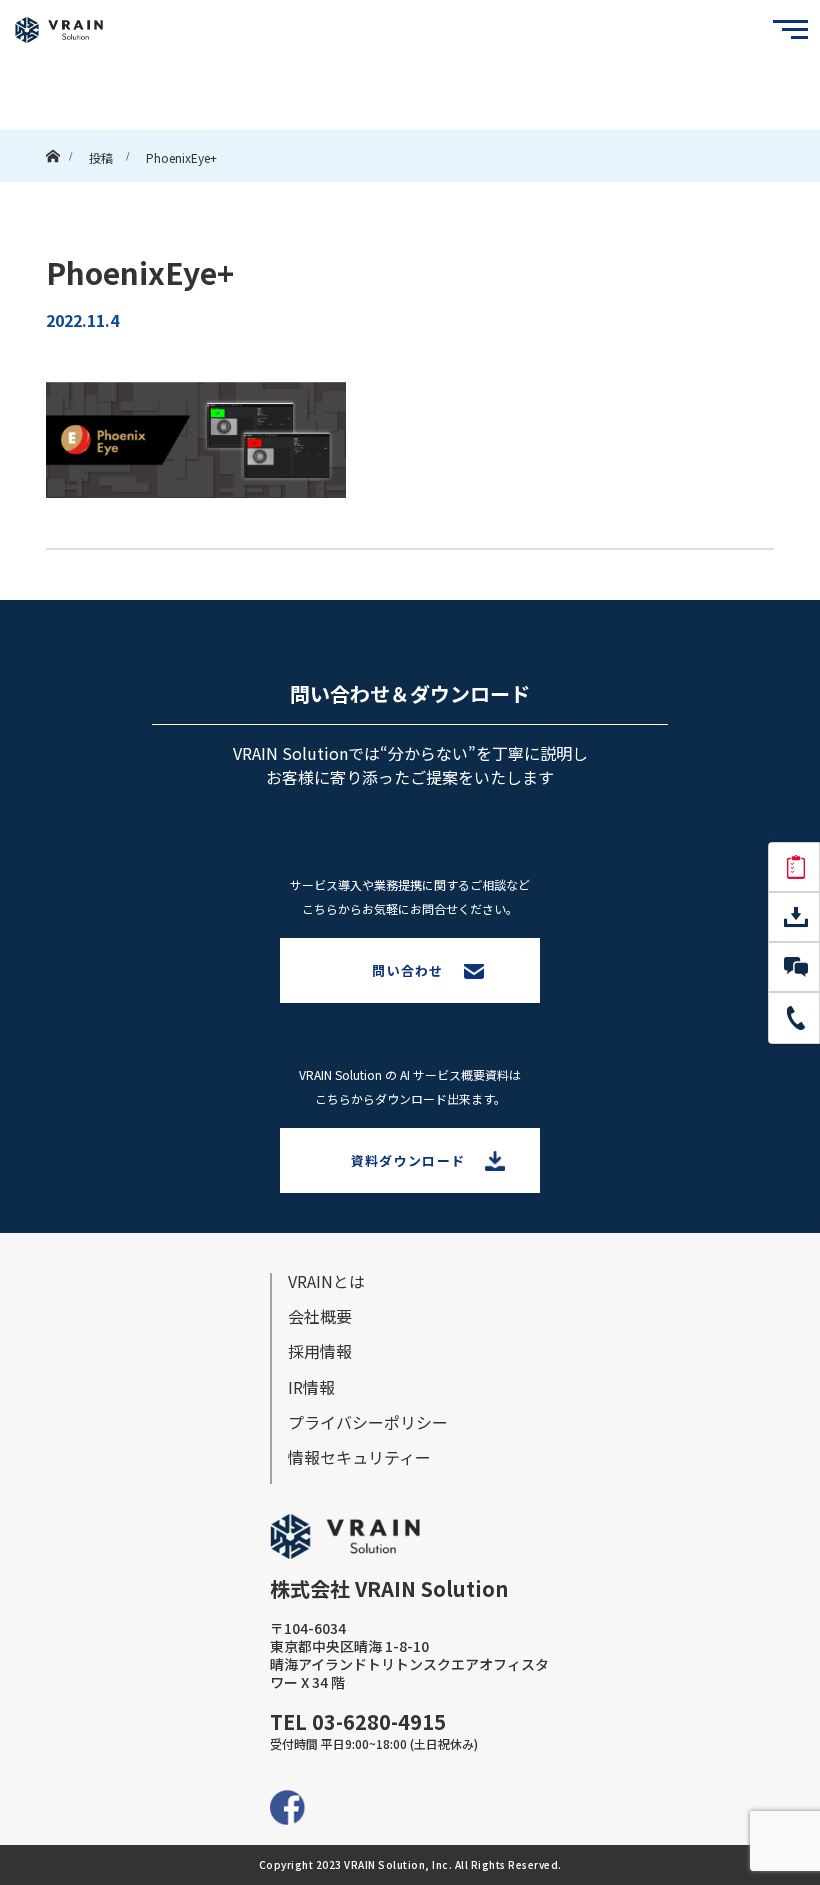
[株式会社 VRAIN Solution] (59, 30)
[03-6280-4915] (794, 1018)
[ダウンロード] (794, 918)
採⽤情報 (320, 1351)
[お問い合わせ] (794, 968)
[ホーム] (52, 137)
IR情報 (311, 1387)
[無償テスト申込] (794, 868)
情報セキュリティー (359, 1457)
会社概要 (320, 1316)
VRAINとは (326, 1281)
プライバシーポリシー (368, 1422)
